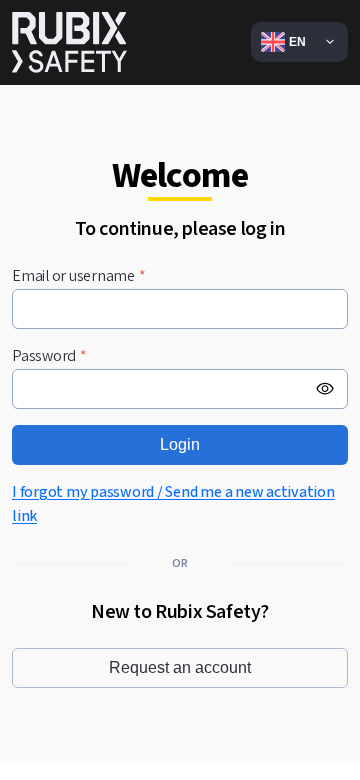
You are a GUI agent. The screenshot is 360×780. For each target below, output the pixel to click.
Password (49, 356)
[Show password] (325, 389)
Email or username (79, 276)
